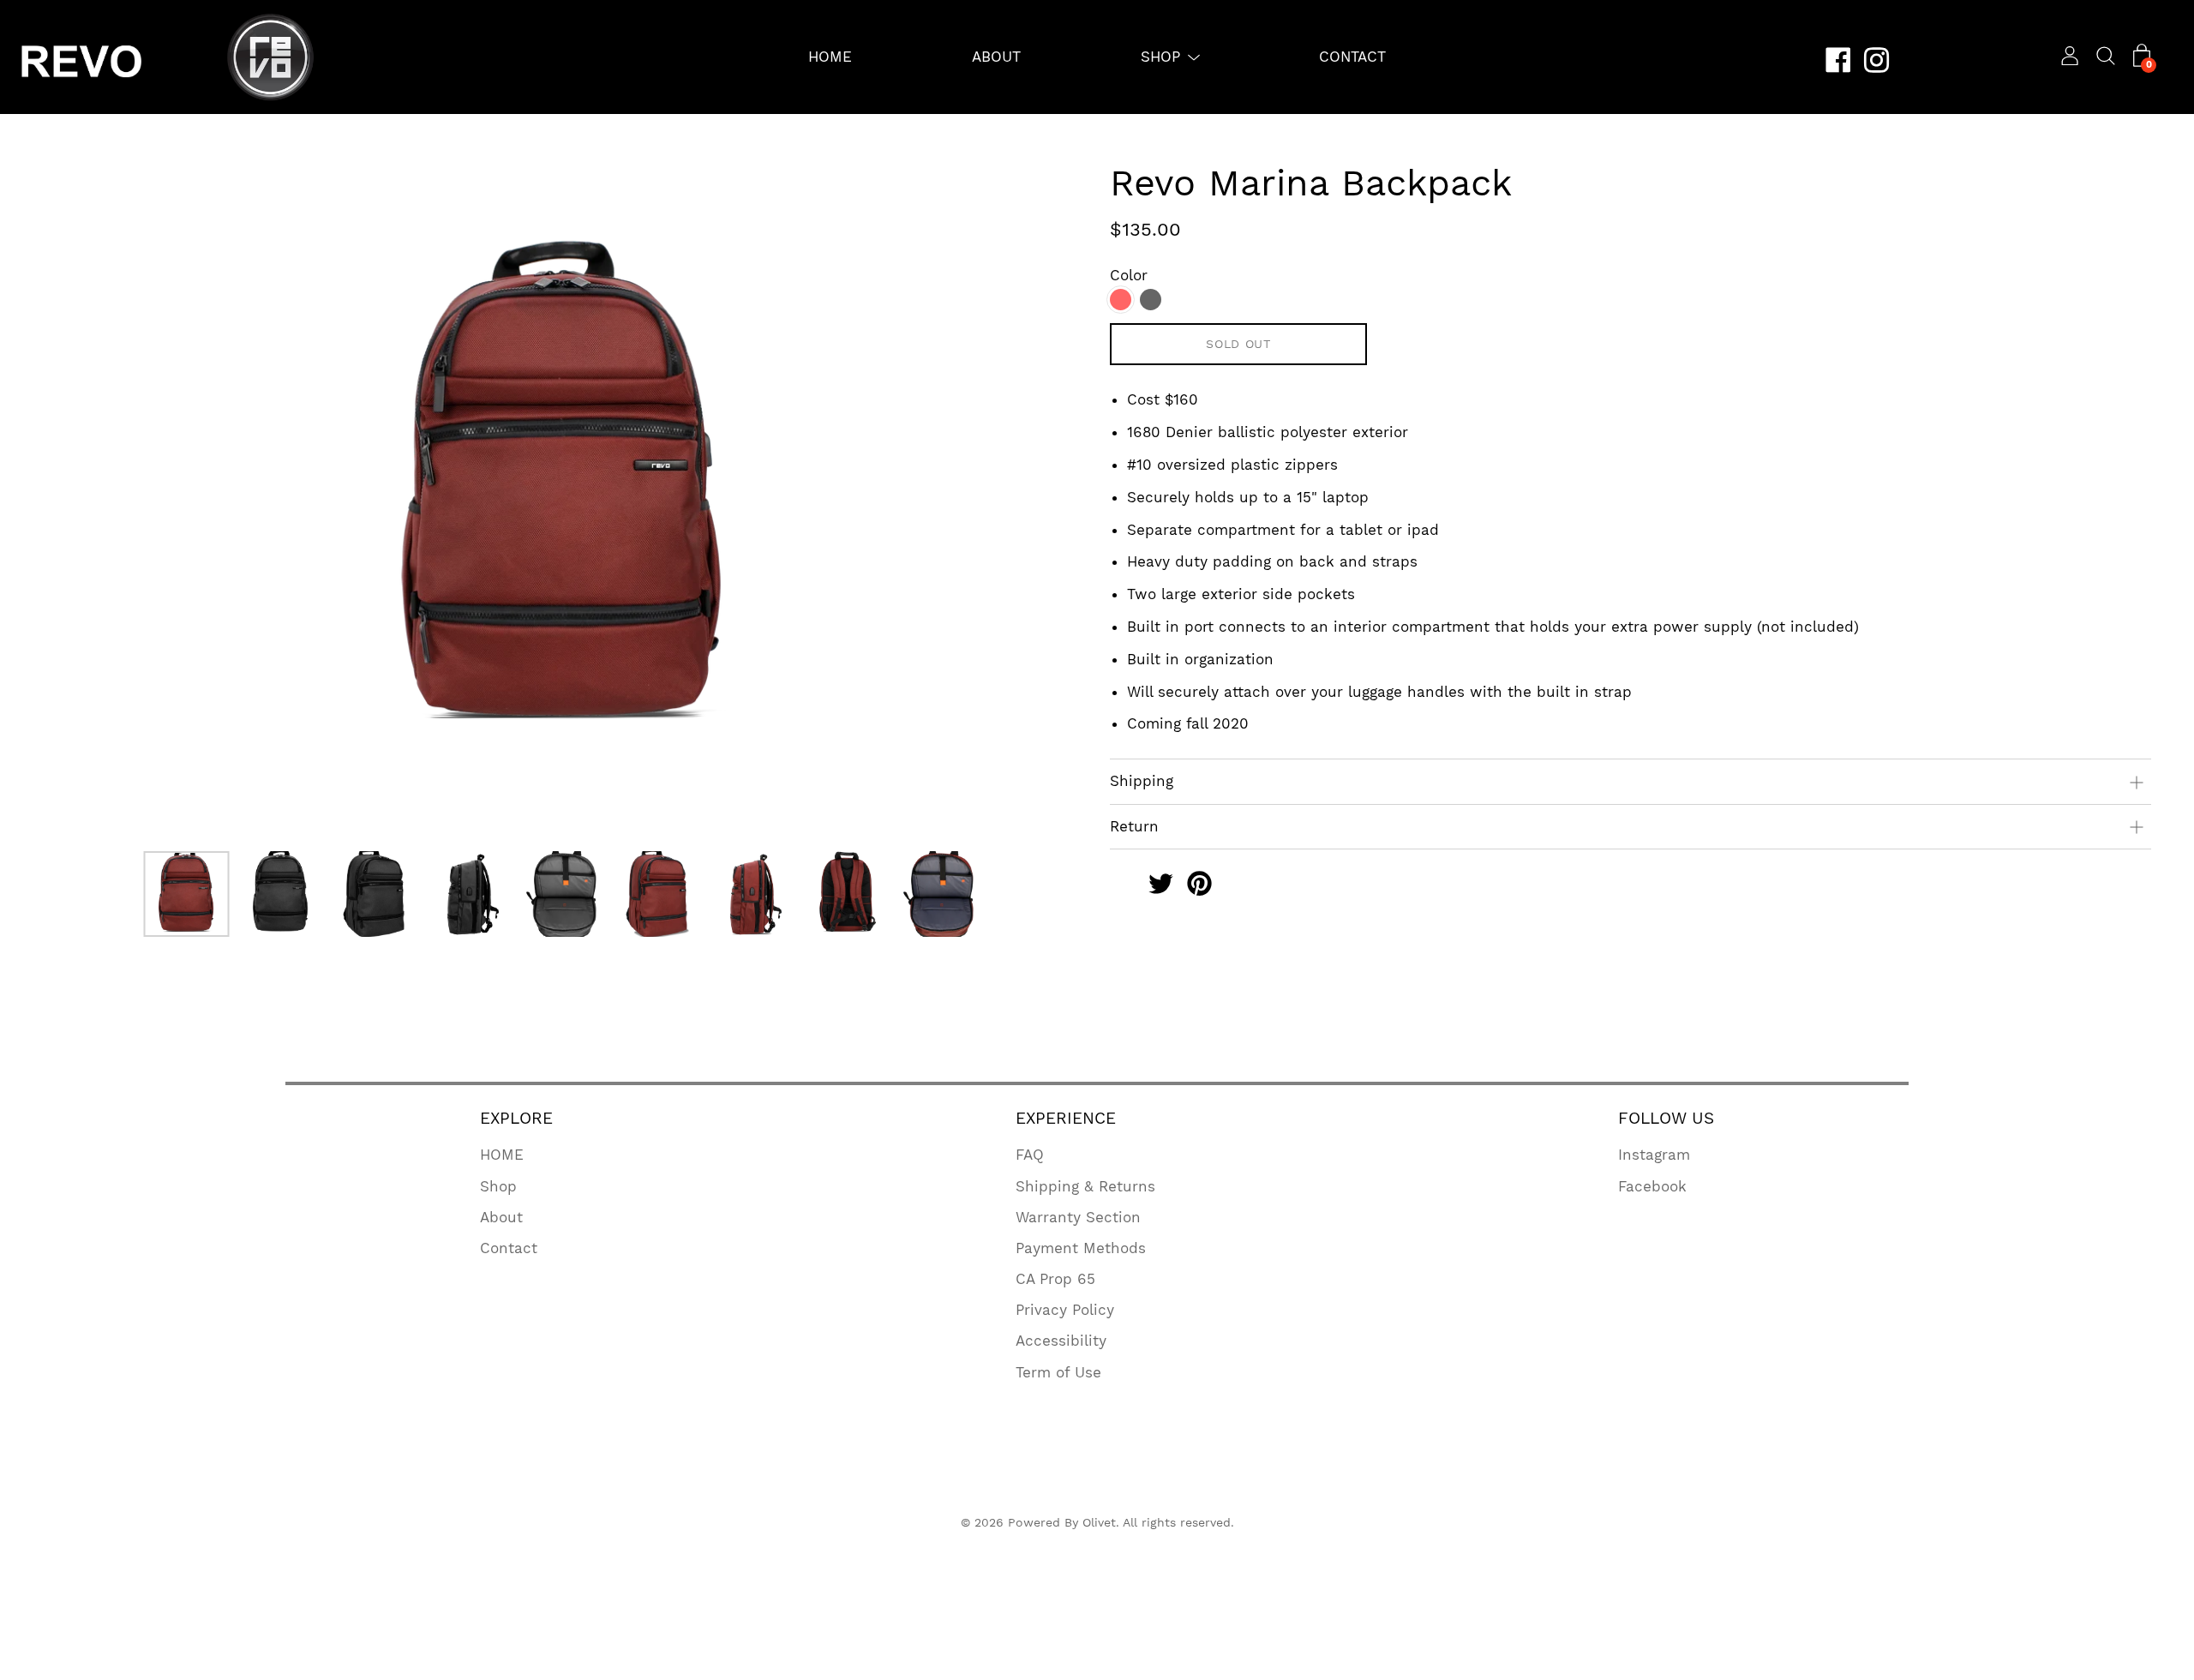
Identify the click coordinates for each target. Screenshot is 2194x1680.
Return (1134, 826)
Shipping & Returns (1085, 1186)
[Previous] (86, 500)
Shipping (1142, 781)
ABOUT (996, 57)
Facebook (1652, 1186)
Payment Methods (1081, 1248)
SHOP (1160, 57)
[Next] (1041, 500)
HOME (830, 57)
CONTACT (1352, 57)
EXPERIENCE (1066, 1118)
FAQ (1030, 1155)
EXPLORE (516, 1118)
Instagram (1654, 1155)
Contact (509, 1248)
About (501, 1217)
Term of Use (1058, 1372)
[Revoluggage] (1122, 886)
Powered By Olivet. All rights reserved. (1121, 1522)
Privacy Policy (1065, 1310)
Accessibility (1061, 1341)
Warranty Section (1078, 1217)
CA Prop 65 (1055, 1279)
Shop (498, 1186)
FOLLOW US (1666, 1118)
